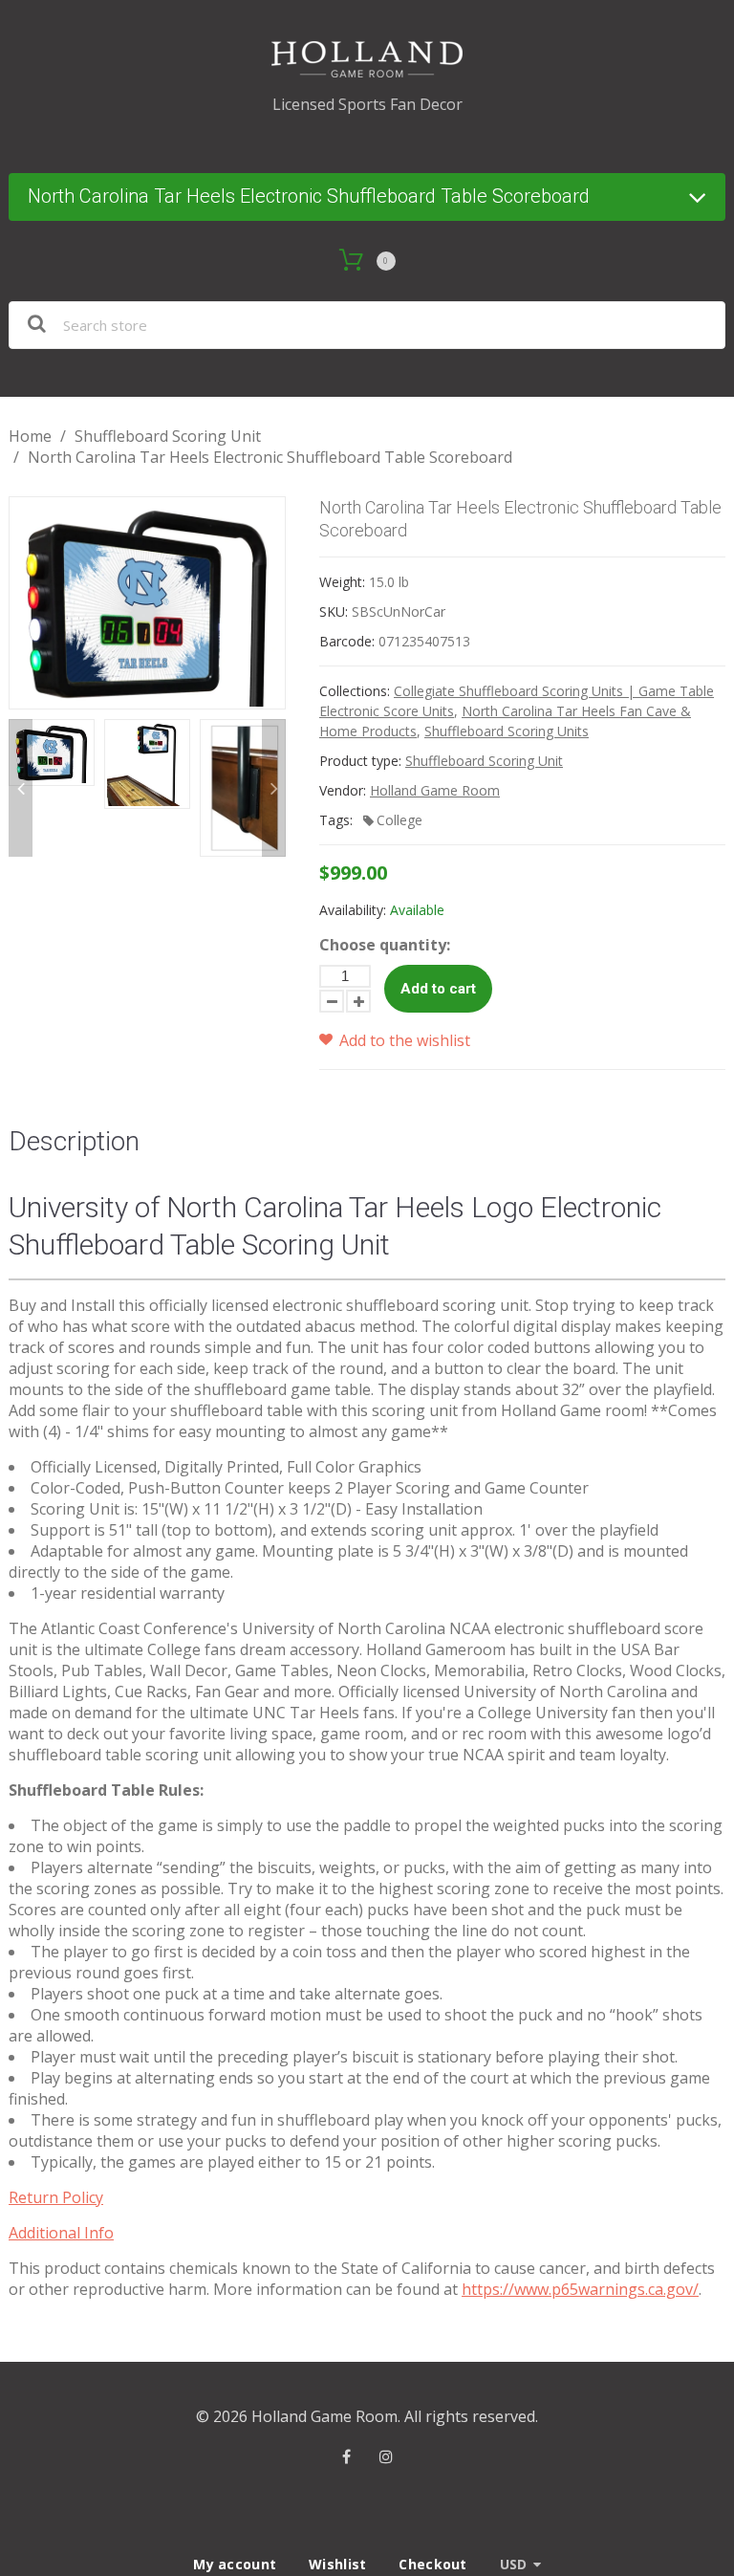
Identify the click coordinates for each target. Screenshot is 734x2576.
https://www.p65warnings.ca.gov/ (580, 2289)
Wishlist (337, 2564)
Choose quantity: (385, 945)
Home (30, 436)
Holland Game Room (435, 790)
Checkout (432, 2564)
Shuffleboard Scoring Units (507, 731)
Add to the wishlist (403, 1040)
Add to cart (438, 989)
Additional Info (61, 2233)
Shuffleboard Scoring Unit (168, 436)
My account (235, 2564)
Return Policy (56, 2197)
